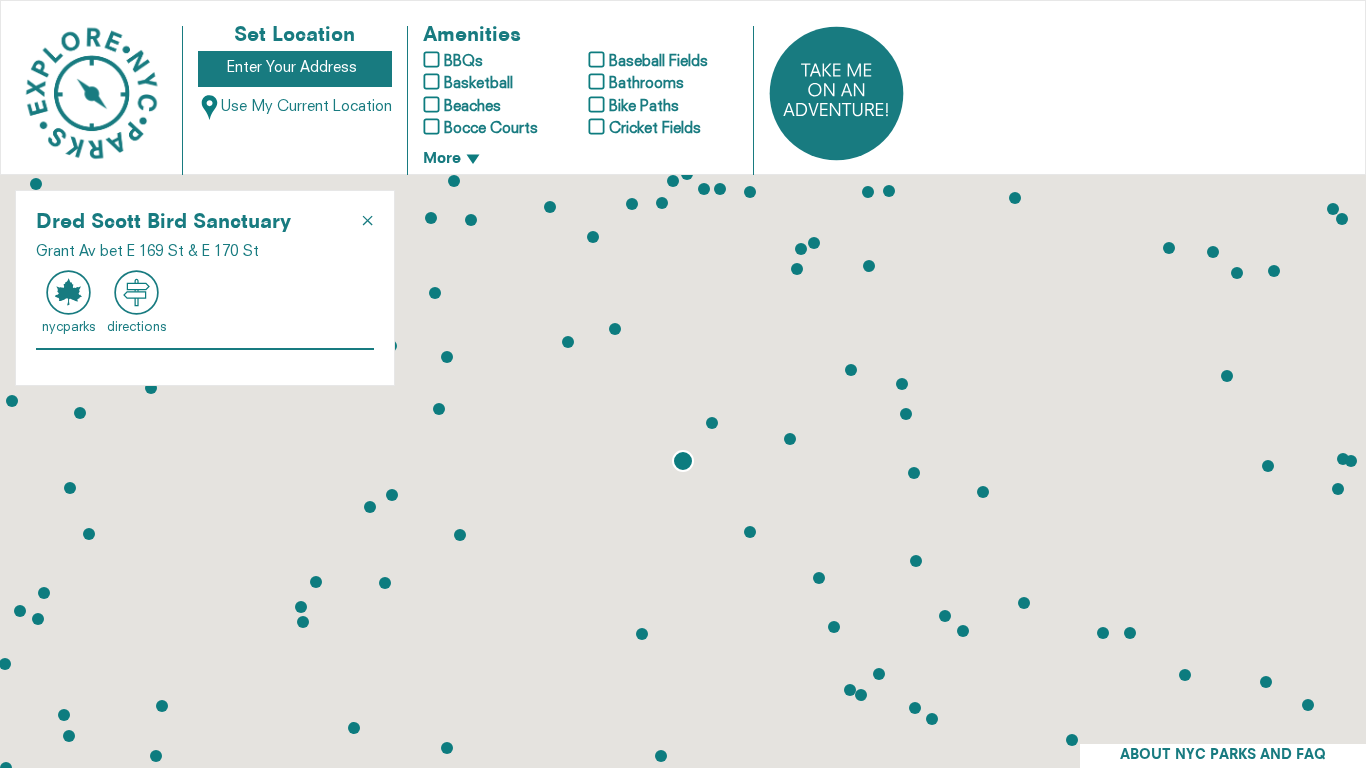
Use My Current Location (306, 107)
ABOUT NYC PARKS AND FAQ (1223, 755)
